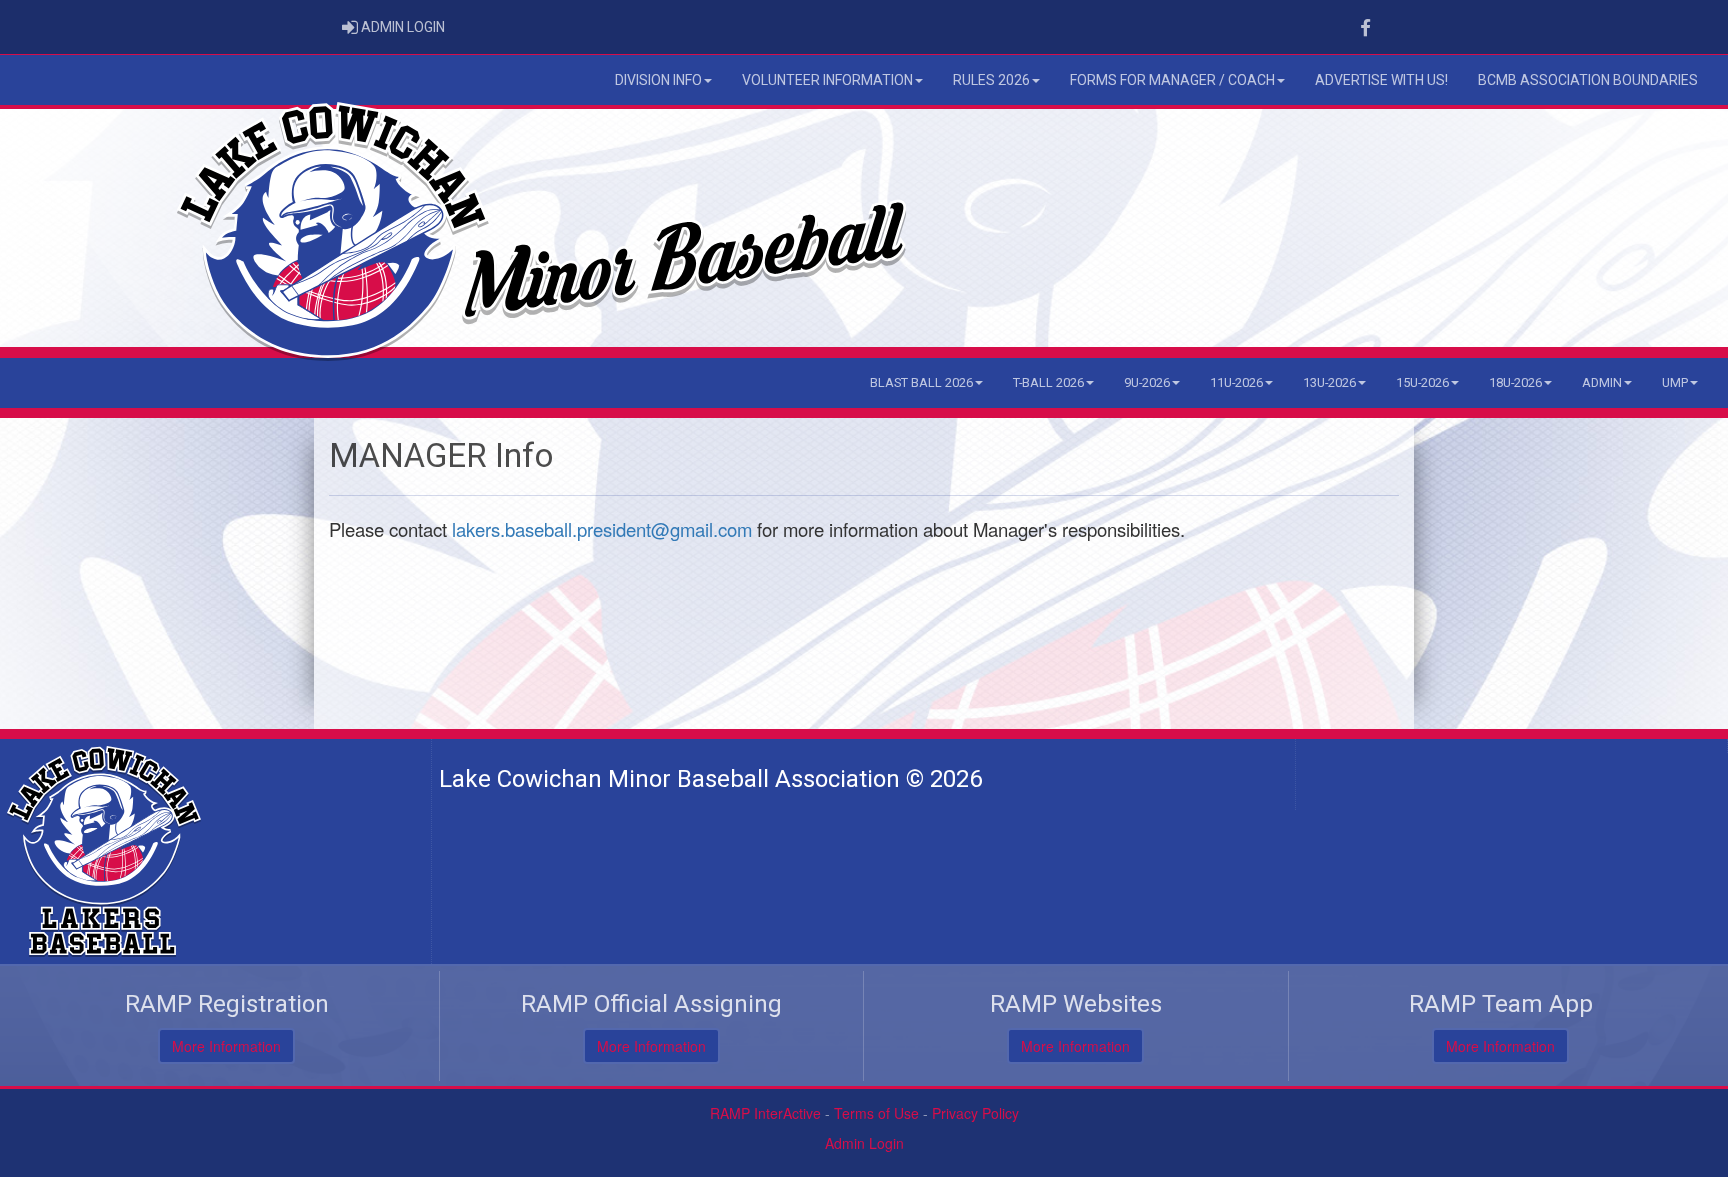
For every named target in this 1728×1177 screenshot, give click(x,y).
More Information (226, 1046)
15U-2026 (1422, 382)
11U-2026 (1236, 382)
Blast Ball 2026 (921, 382)
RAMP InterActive (765, 1113)
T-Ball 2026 (1048, 382)
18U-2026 (1515, 382)
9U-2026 (1147, 382)
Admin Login (864, 1143)
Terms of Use (876, 1113)
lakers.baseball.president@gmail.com (602, 529)
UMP (1675, 382)
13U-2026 (1329, 382)
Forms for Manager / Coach (1172, 80)
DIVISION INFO (658, 80)
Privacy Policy (975, 1113)
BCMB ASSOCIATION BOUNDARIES (1588, 80)
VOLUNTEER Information (827, 80)
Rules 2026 (991, 80)
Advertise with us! (1381, 80)
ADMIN (1602, 382)
